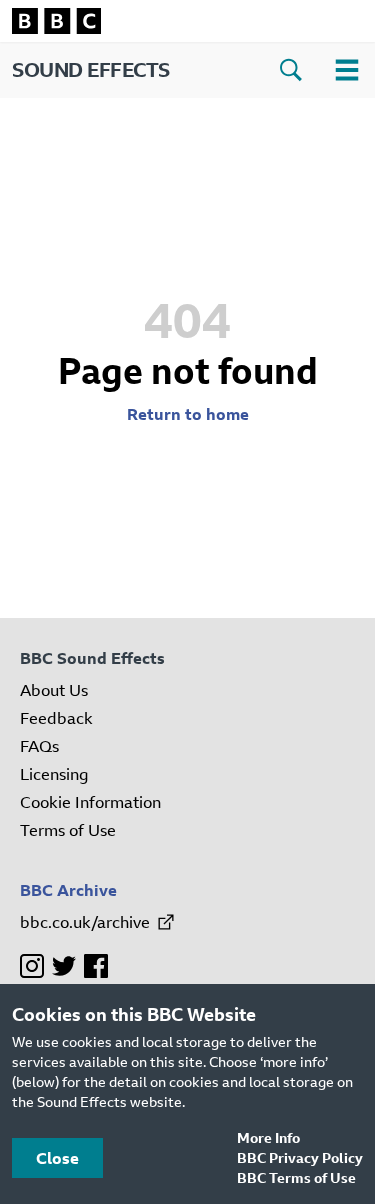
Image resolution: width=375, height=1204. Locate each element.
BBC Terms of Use (296, 1177)
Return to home (188, 414)
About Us (54, 690)
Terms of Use (68, 830)
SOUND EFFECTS (91, 69)
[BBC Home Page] (187, 21)
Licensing (54, 774)
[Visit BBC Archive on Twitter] (64, 966)
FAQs (39, 746)
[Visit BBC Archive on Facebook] (96, 966)
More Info (268, 1137)
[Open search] (291, 70)
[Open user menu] (347, 70)
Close (57, 1158)
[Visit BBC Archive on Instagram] (32, 966)
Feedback (56, 718)
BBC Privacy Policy (300, 1157)
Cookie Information (90, 802)
